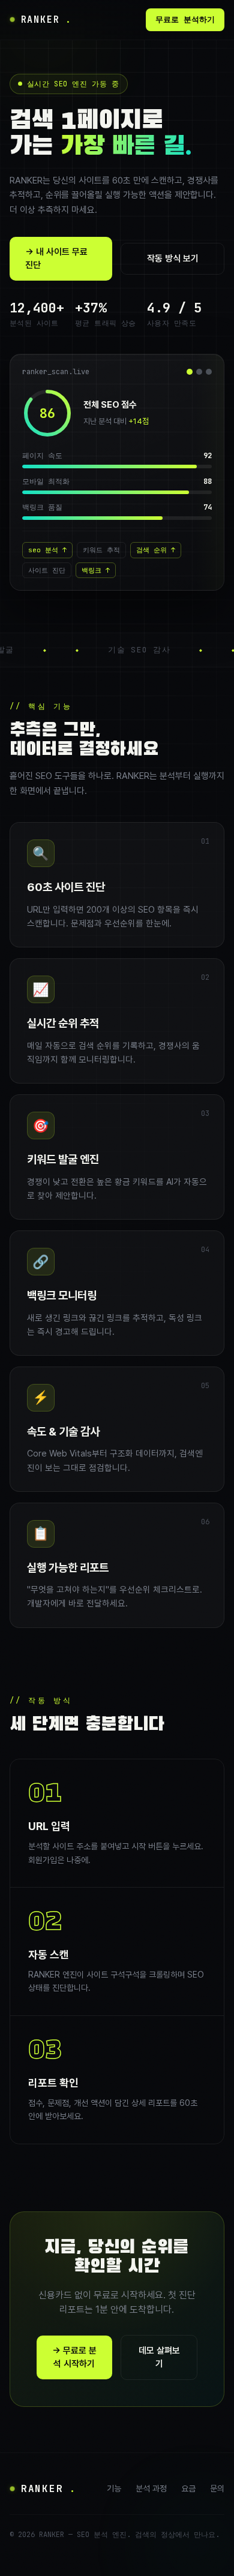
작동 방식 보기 (173, 258)
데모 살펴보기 (159, 2357)
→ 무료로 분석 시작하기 (74, 2357)
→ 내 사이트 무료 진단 (56, 259)
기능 (114, 2488)
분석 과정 (151, 2488)
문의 (217, 2488)
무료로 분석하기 (185, 19)
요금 (188, 2488)
